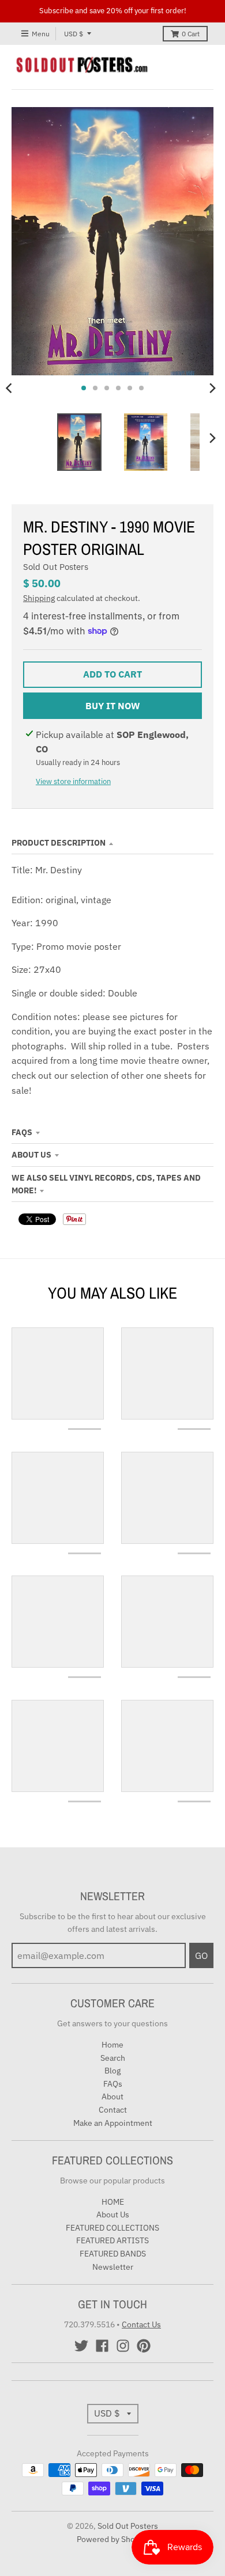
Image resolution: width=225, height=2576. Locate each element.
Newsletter (113, 2267)
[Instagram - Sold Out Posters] (123, 2346)
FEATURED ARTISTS (112, 2240)
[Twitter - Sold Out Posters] (81, 2346)
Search (113, 2058)
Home (112, 2045)
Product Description (59, 843)
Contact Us (141, 2324)
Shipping (39, 598)
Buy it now (113, 706)
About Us (31, 1155)
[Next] (212, 388)
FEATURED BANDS (113, 2254)
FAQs (22, 1132)
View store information (73, 781)
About (112, 2096)
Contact (113, 2110)
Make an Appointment (113, 2123)
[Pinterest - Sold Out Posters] (144, 2346)
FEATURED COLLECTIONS (112, 2228)
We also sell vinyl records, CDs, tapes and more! (106, 1184)
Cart (191, 34)
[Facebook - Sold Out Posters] (102, 2346)
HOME (113, 2202)
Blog (112, 2071)
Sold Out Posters (56, 567)
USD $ (74, 34)
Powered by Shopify (113, 2539)
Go (201, 1955)
